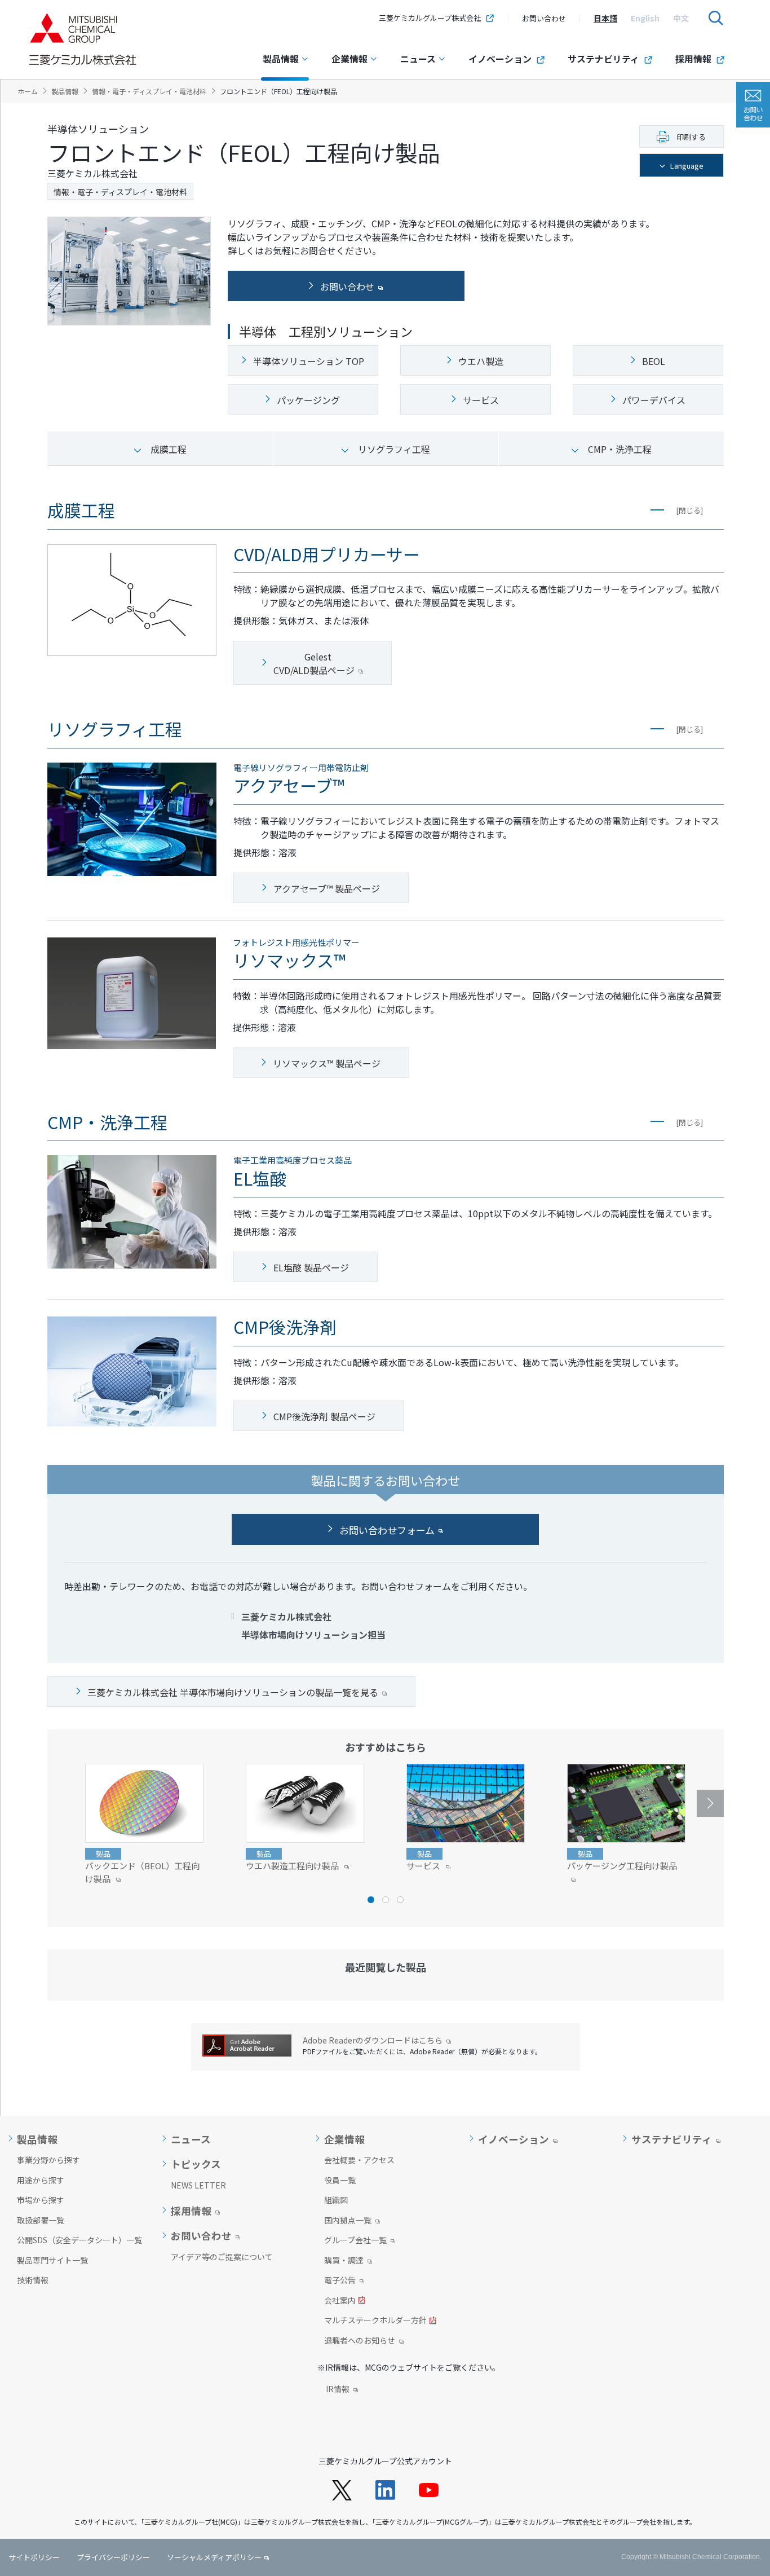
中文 (681, 18)
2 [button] (386, 1900)
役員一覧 (340, 2180)
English (645, 18)
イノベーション (500, 59)
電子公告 (340, 2281)
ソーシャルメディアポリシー (214, 2557)
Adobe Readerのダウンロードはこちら (373, 2040)
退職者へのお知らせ (360, 2341)
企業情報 (349, 59)
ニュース (418, 59)
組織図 (336, 2200)
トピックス (196, 2164)
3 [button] (400, 1900)
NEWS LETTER (198, 2185)
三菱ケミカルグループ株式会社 (430, 18)
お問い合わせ (544, 18)
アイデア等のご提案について (222, 2257)
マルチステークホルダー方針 (375, 2321)
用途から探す (41, 2180)
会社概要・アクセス (359, 2160)
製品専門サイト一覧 (52, 2260)
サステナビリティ (603, 59)
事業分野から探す (48, 2160)
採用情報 (693, 59)
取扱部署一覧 (41, 2220)
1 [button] (371, 1900)
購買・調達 (344, 2261)
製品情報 (281, 59)
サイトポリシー (34, 2557)
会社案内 (340, 2301)
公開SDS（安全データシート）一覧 (79, 2240)
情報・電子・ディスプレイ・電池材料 (120, 192)
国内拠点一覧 (348, 2221)
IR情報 (338, 2390)
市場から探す (41, 2200)
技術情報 (33, 2280)
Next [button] (710, 1803)
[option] (605, 18)
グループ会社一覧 (355, 2241)
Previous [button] (61, 1803)
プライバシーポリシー (113, 2557)
